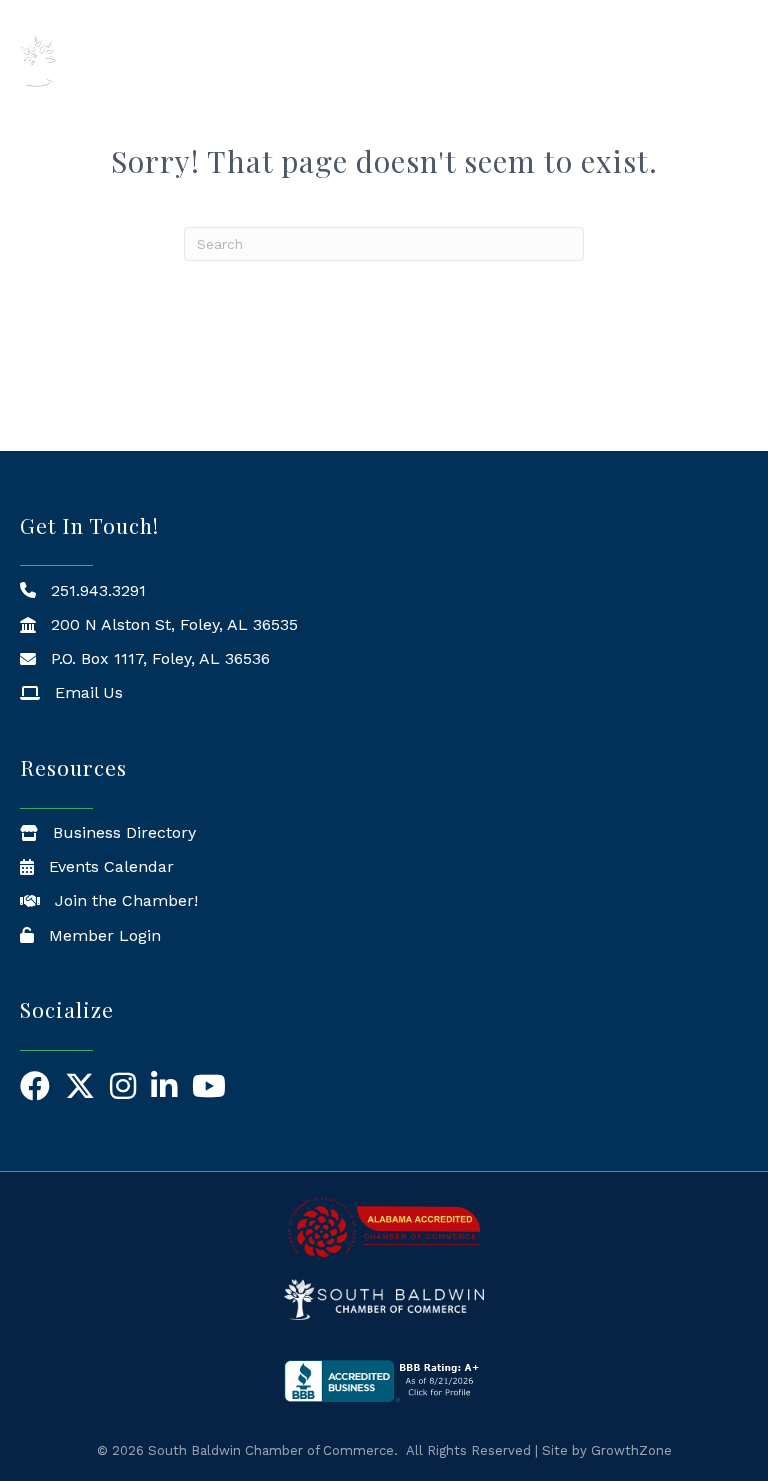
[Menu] (723, 61)
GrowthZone (631, 1450)
